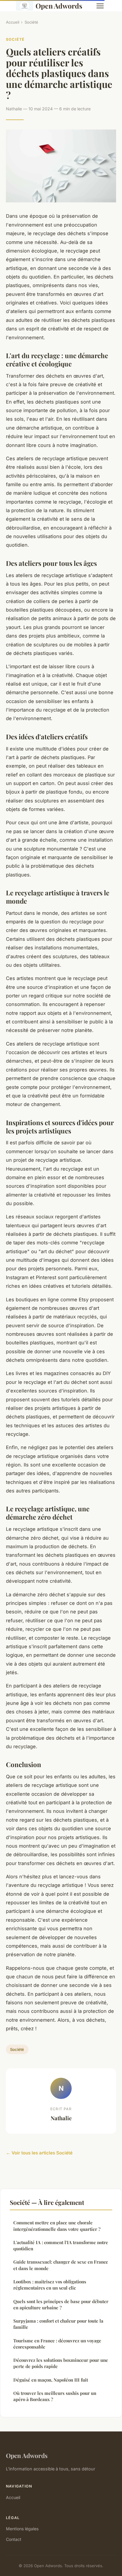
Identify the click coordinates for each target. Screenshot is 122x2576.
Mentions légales (22, 2529)
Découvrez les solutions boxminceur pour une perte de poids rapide (61, 2363)
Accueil (13, 22)
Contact (14, 2539)
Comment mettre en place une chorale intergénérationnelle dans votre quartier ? (57, 2226)
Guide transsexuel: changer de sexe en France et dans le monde (61, 2265)
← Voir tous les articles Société (39, 2153)
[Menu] (100, 6)
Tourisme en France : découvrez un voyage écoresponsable (57, 2344)
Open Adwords (59, 6)
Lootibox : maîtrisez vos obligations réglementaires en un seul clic (50, 2285)
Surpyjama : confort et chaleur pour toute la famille (58, 2324)
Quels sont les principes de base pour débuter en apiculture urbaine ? (61, 2304)
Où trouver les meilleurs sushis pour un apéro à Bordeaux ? (55, 2396)
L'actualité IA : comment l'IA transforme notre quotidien (61, 2245)
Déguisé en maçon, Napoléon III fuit (51, 2380)
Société (31, 22)
